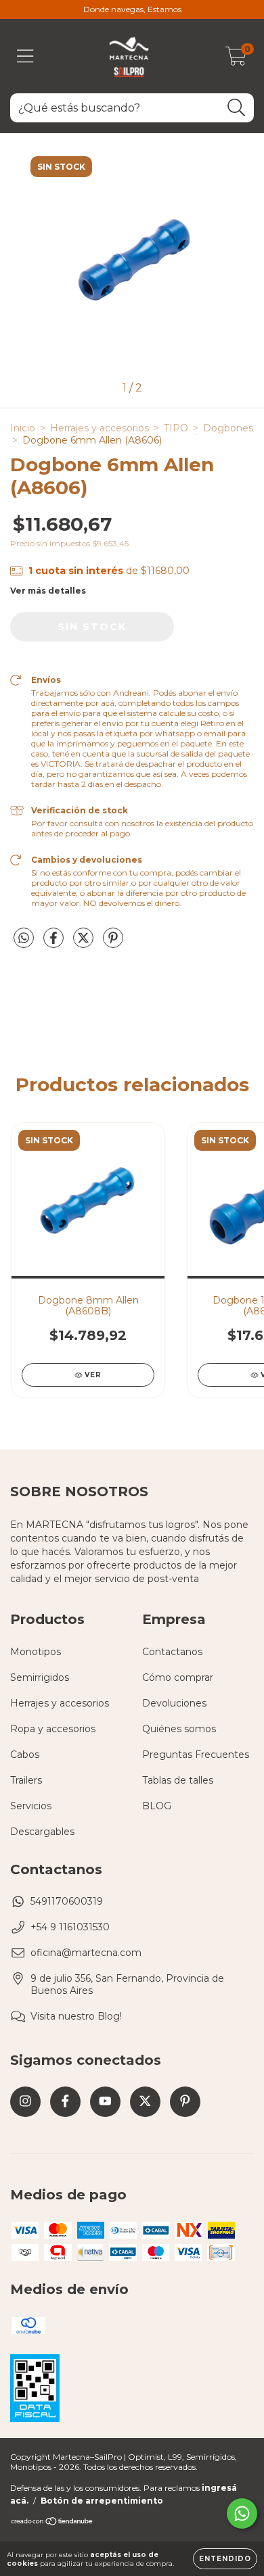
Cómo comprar (178, 1677)
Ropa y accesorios (53, 1729)
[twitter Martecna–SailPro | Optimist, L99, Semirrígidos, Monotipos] (145, 2102)
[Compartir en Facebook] (55, 943)
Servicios (31, 1806)
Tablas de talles (178, 1780)
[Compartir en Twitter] (85, 943)
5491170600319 (67, 1901)
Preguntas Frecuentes (196, 1755)
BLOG (157, 1806)
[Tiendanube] (52, 2523)
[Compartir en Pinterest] (113, 943)
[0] (236, 59)
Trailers (26, 1780)
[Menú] (25, 56)
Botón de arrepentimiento (102, 2501)
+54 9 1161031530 (70, 1927)
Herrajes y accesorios (100, 428)
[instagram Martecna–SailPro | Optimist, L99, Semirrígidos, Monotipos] (25, 2102)
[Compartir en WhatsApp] (24, 938)
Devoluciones (174, 1703)
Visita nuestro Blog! (76, 2016)
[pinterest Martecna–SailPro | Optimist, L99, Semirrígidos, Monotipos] (185, 2102)
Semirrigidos (40, 1677)
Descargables (42, 1832)
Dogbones (228, 428)
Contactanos (172, 1652)
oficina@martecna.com (86, 1953)
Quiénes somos (179, 1729)
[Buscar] (237, 108)
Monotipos (36, 1652)
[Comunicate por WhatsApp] (242, 2513)
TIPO (176, 428)
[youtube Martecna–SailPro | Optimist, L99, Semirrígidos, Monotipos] (105, 2102)
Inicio (23, 428)
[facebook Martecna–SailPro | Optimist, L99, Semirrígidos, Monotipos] (65, 2102)
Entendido (225, 2559)
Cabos (25, 1755)
